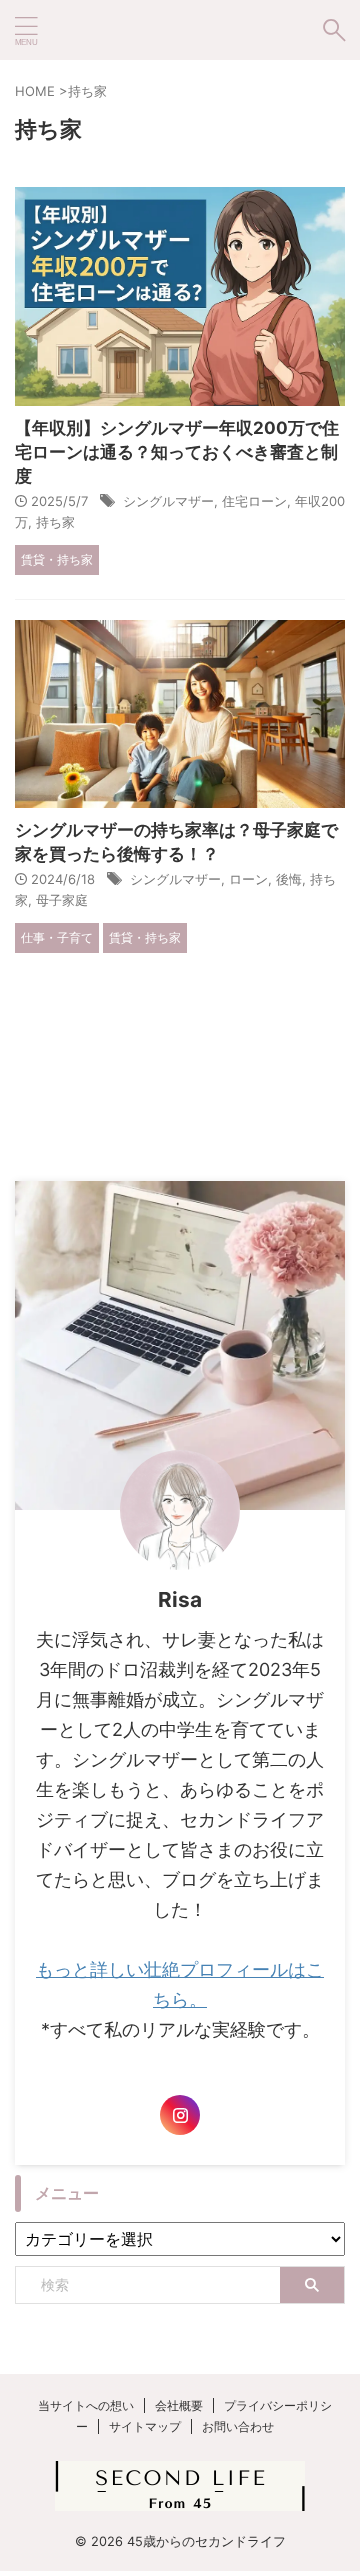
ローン (248, 879)
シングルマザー (168, 501)
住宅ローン (254, 501)
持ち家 (55, 522)
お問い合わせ (238, 2426)
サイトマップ (145, 2426)
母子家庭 (62, 900)
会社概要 (179, 2405)
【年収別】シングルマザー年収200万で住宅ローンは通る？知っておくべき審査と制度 (177, 452)
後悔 (289, 879)
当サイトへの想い (86, 2405)
